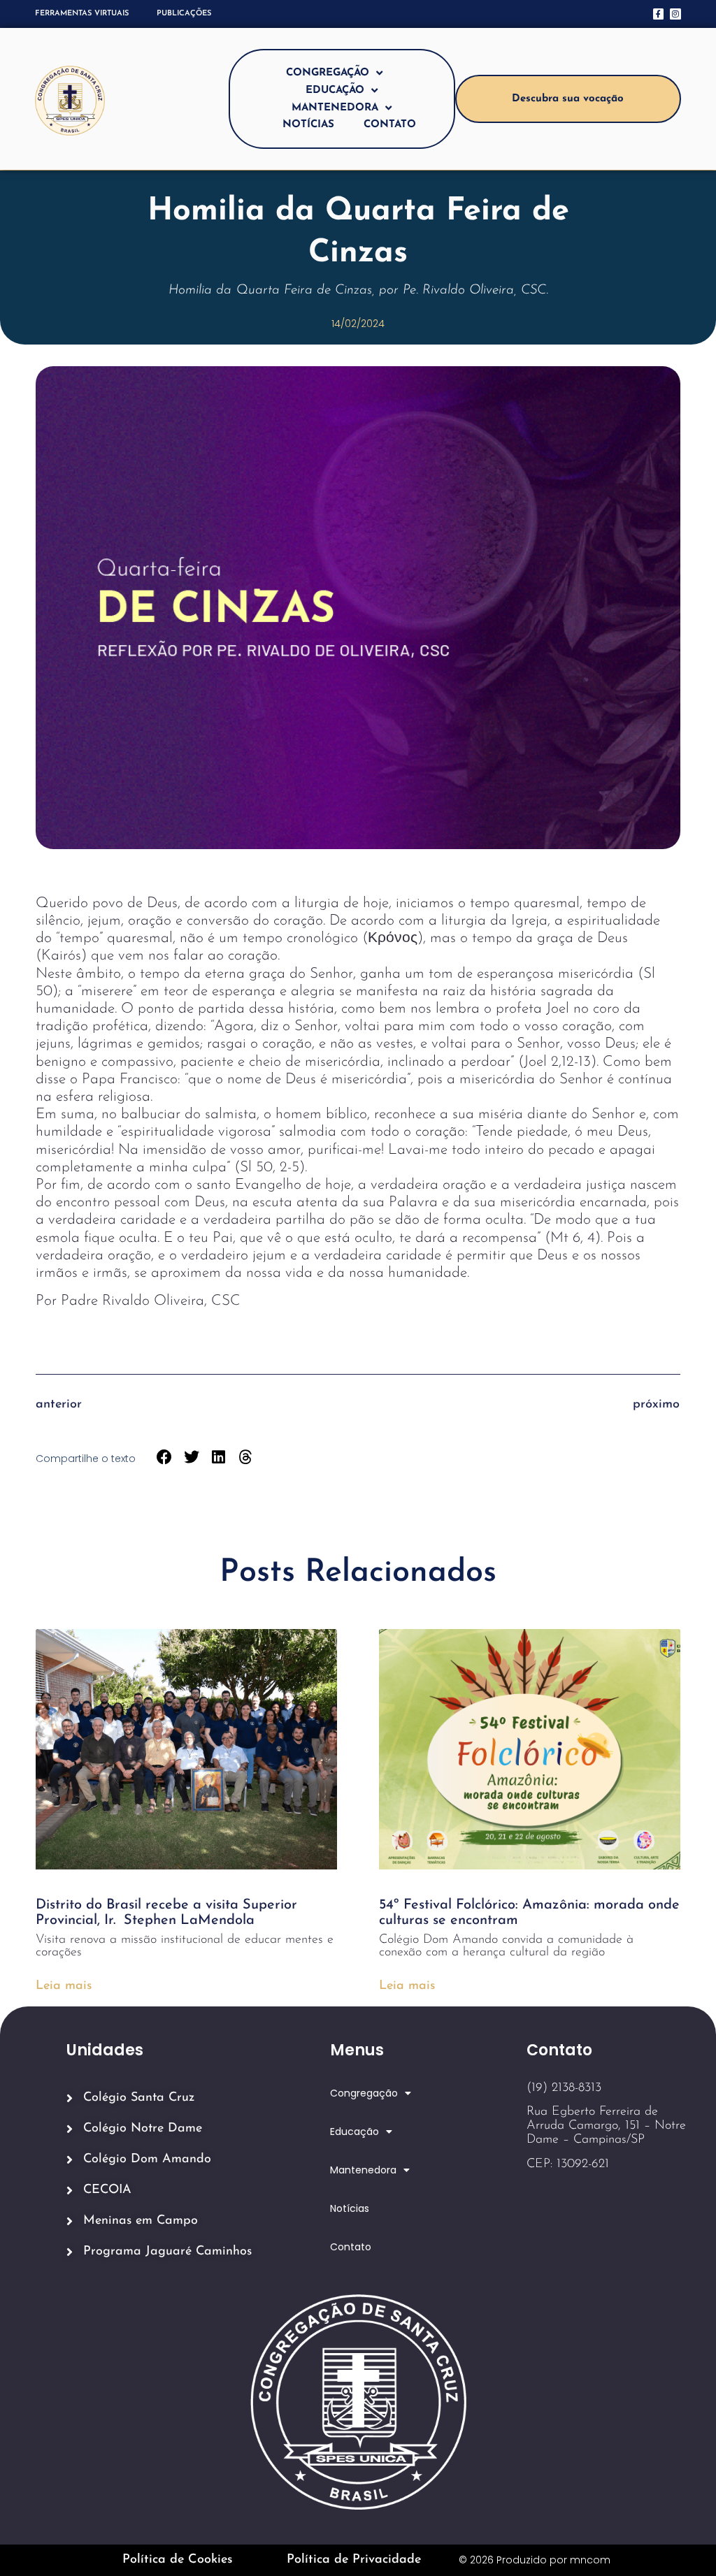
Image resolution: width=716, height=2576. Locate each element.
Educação (335, 91)
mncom (590, 2560)
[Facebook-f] (658, 14)
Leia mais (64, 1986)
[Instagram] (675, 14)
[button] (165, 1457)
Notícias (308, 125)
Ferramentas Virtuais (82, 14)
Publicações (184, 14)
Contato (390, 125)
